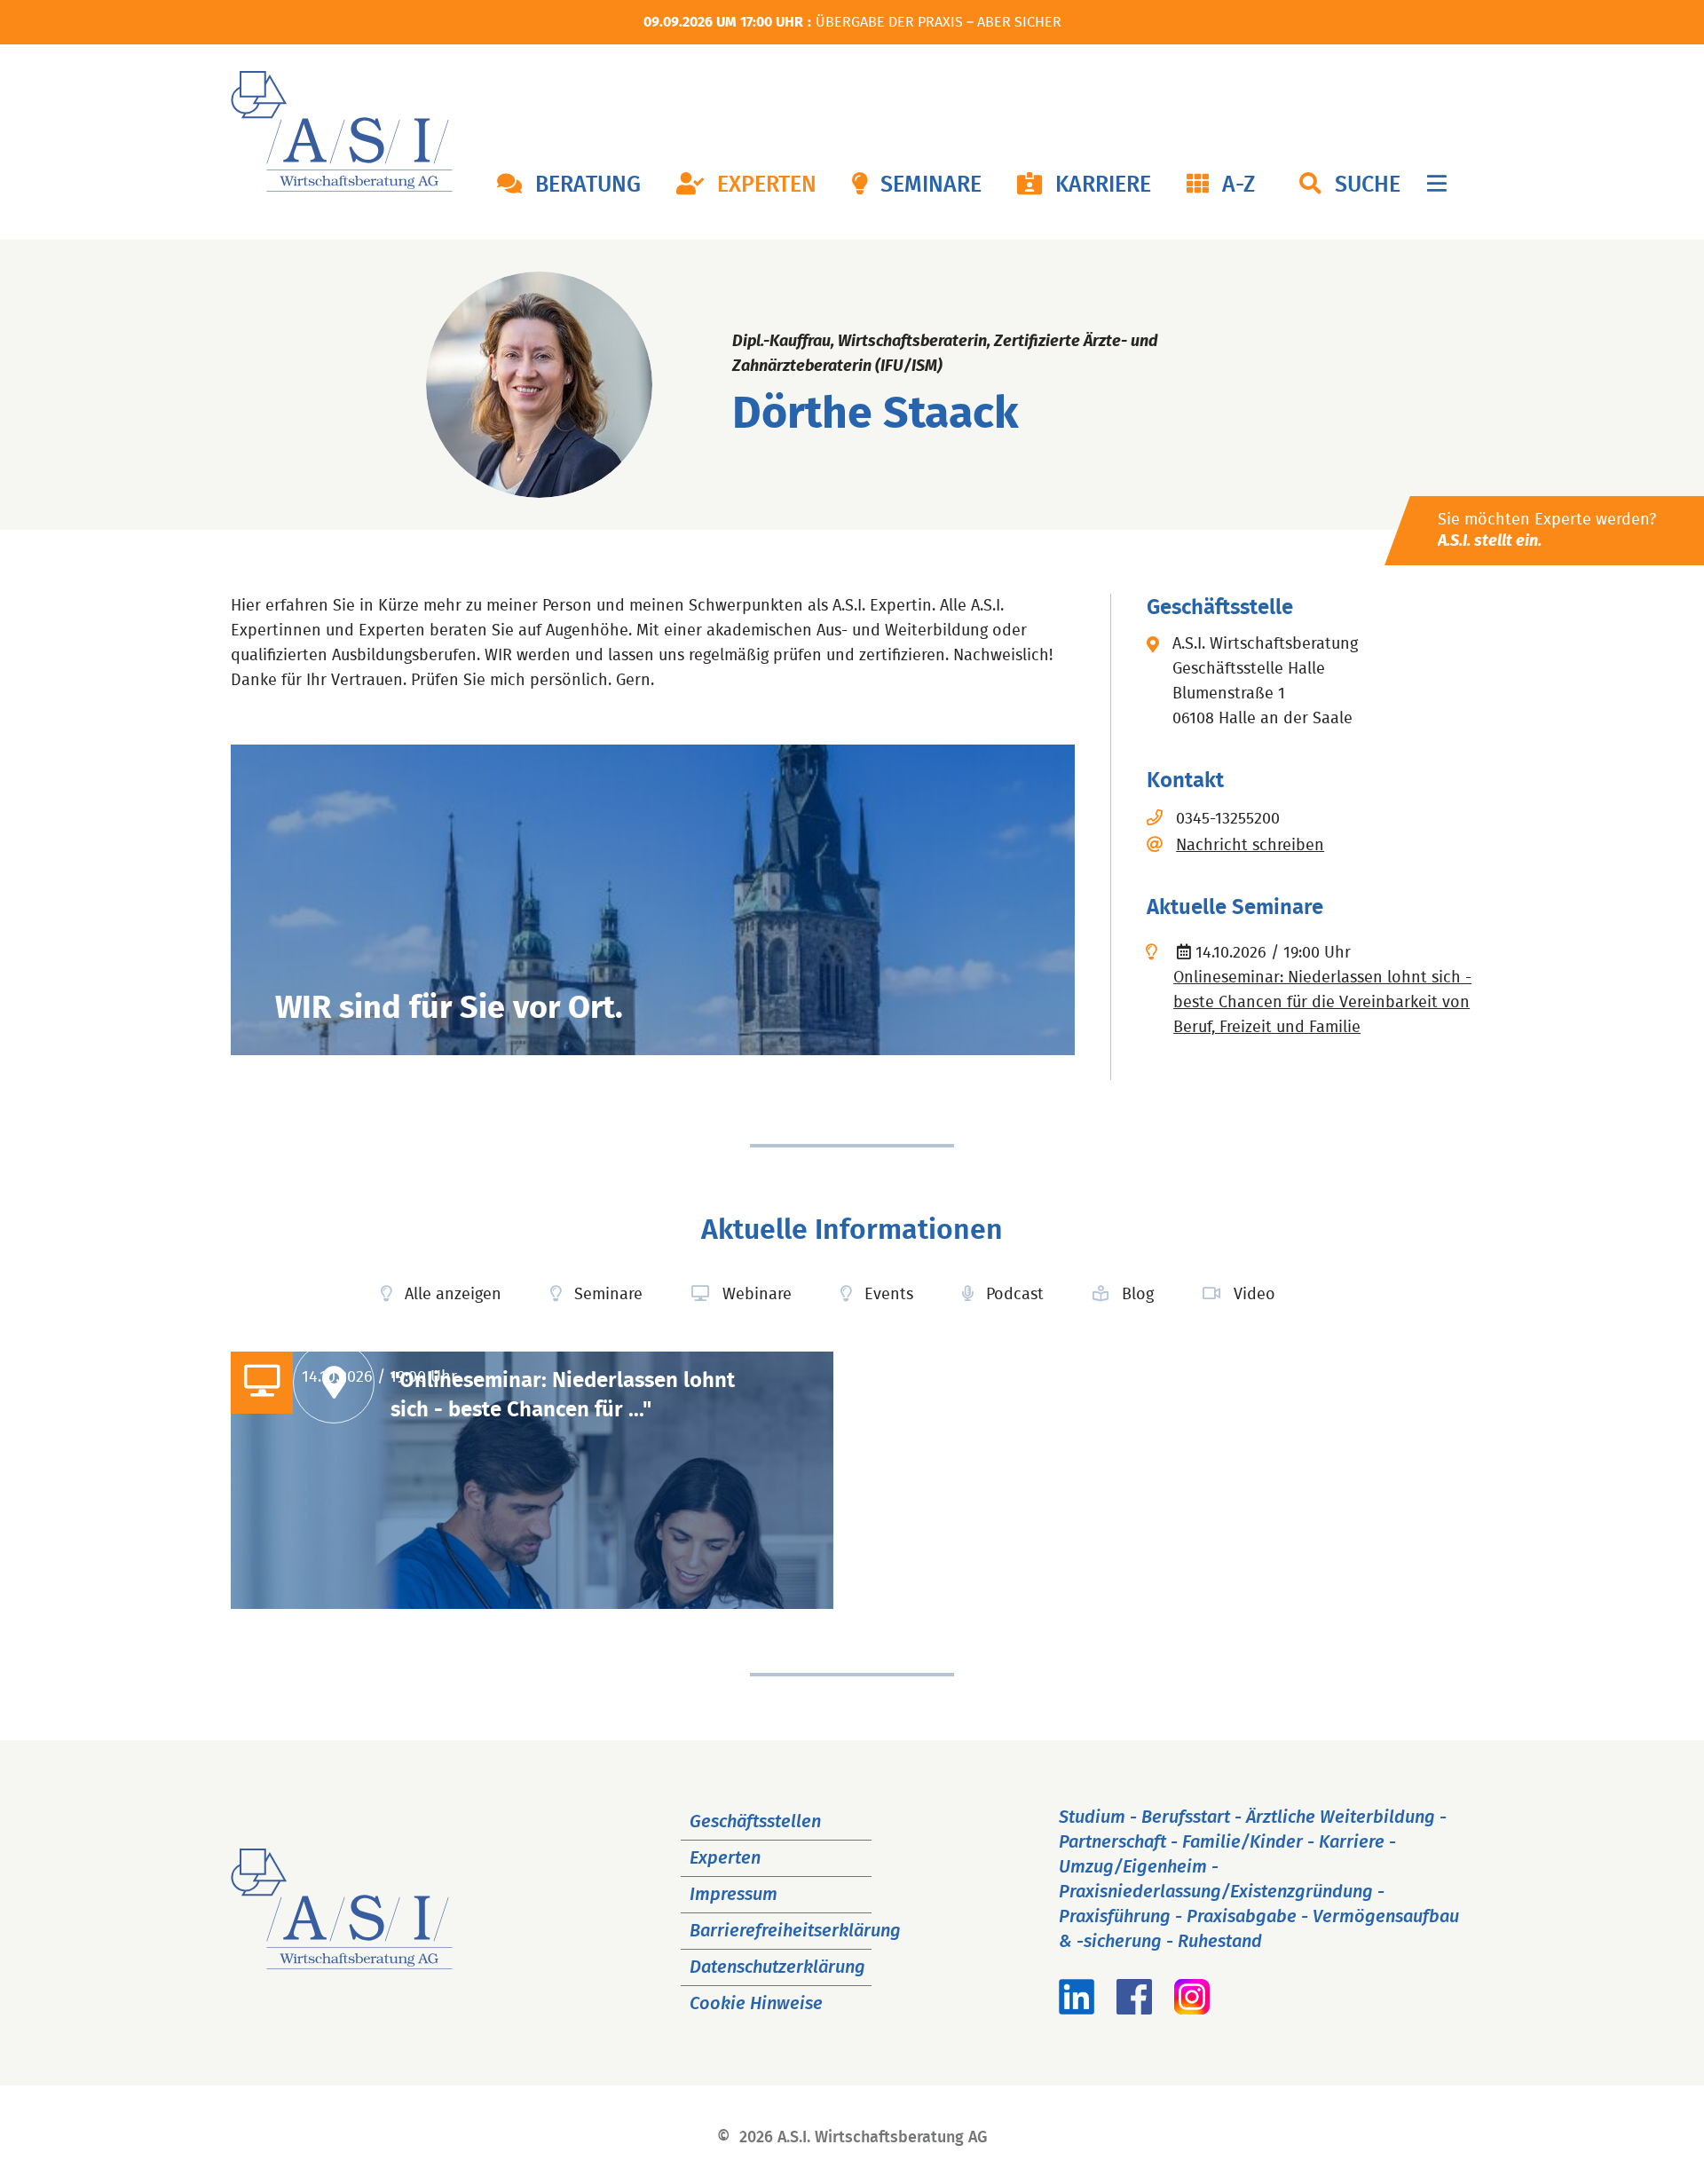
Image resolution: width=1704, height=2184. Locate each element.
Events (889, 1295)
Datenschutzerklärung (777, 1967)
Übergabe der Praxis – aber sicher (939, 22)
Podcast (1015, 1295)
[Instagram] (1192, 2009)
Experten (767, 185)
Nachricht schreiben (1250, 846)
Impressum (734, 1895)
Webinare (757, 1295)
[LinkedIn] (1077, 2009)
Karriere (1103, 185)
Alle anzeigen (453, 1295)
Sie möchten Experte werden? (1547, 531)
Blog (1138, 1295)
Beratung (588, 185)
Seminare (931, 185)
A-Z (1239, 185)
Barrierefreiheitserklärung (795, 1931)
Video (1254, 1295)
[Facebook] (1134, 2009)
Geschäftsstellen (755, 1822)
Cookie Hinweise (756, 2004)
